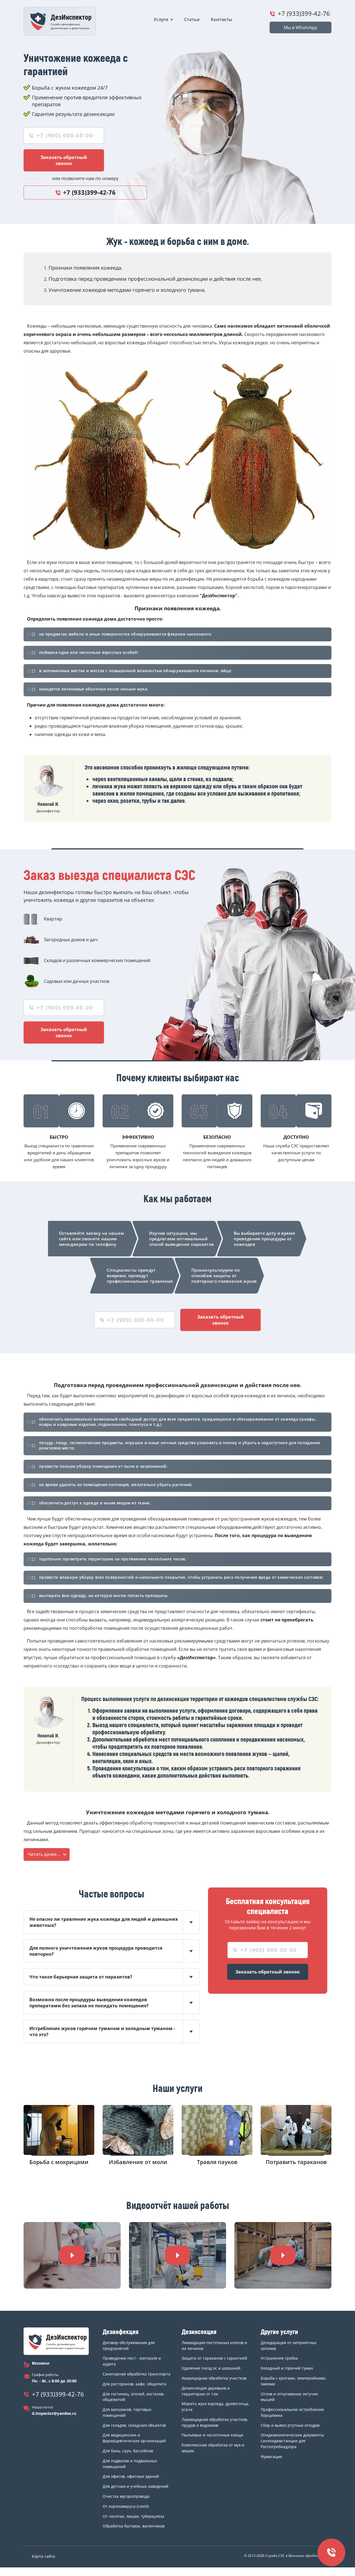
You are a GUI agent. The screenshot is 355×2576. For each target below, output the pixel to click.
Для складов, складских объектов (134, 2425)
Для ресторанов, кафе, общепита (135, 2384)
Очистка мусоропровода (126, 2496)
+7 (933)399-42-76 (304, 13)
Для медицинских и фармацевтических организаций (134, 2438)
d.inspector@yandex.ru (54, 2413)
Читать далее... (44, 1854)
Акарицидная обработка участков (214, 2378)
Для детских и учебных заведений (135, 2486)
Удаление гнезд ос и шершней (211, 2368)
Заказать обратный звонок (64, 160)
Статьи (192, 19)
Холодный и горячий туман (287, 2368)
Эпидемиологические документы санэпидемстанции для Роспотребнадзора (292, 2441)
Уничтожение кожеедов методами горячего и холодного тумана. (127, 290)
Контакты (221, 19)
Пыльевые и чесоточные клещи (212, 2435)
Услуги (161, 19)
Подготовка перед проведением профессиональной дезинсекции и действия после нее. (155, 279)
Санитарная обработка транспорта (136, 2374)
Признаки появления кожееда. (86, 268)
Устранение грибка (279, 2358)
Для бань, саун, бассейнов (128, 2451)
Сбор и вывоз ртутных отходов (290, 2425)
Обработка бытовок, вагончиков (134, 2526)
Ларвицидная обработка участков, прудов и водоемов (215, 2422)
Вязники (41, 2363)
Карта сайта (44, 2556)
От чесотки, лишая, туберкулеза (133, 2516)
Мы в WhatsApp (301, 27)
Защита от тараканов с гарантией (214, 2358)
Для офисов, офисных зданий (131, 2476)
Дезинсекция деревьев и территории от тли (206, 2391)
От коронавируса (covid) (126, 2506)
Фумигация (271, 2457)
